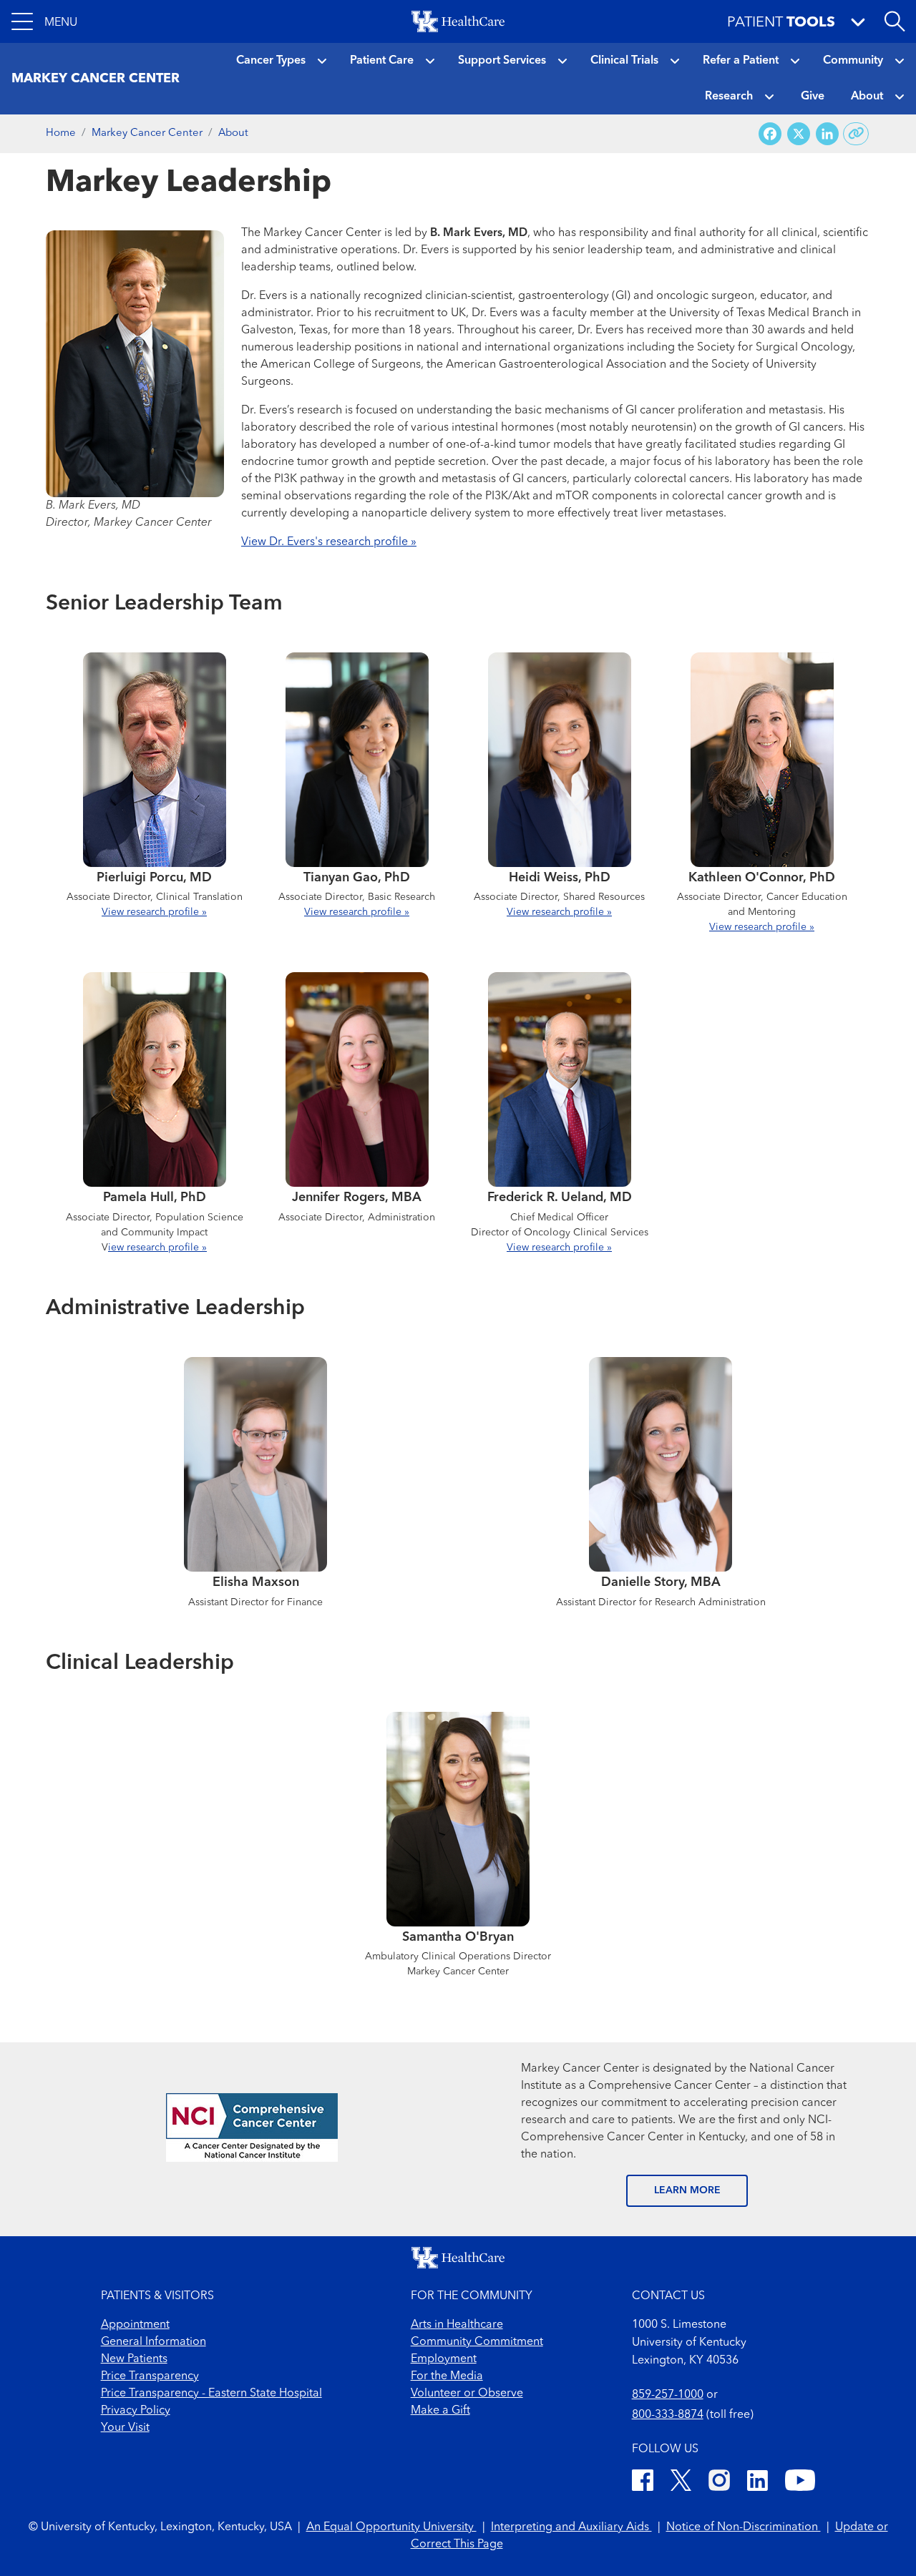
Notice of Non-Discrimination (744, 2527)
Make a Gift (440, 2411)
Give (813, 97)
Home (61, 133)
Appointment (135, 2325)
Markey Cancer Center (147, 133)
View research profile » (154, 912)
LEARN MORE (687, 2190)
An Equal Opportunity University (391, 2527)
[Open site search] (895, 21)
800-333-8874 (668, 2415)
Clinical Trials (624, 61)
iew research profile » (157, 1248)
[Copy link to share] (856, 134)
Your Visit (125, 2428)
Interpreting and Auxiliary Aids (571, 2527)
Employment (444, 2359)
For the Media (447, 2376)
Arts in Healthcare (457, 2325)
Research (729, 97)
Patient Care (382, 61)
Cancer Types (271, 61)
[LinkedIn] (757, 2483)
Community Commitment (477, 2342)
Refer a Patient (741, 61)
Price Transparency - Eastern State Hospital (211, 2394)
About (867, 97)
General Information (154, 2342)
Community (853, 61)
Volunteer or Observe (467, 2394)
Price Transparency (150, 2376)
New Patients (134, 2359)
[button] (44, 21)
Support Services (502, 61)
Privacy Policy (136, 2411)
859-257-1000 (668, 2395)
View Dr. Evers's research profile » (329, 542)
